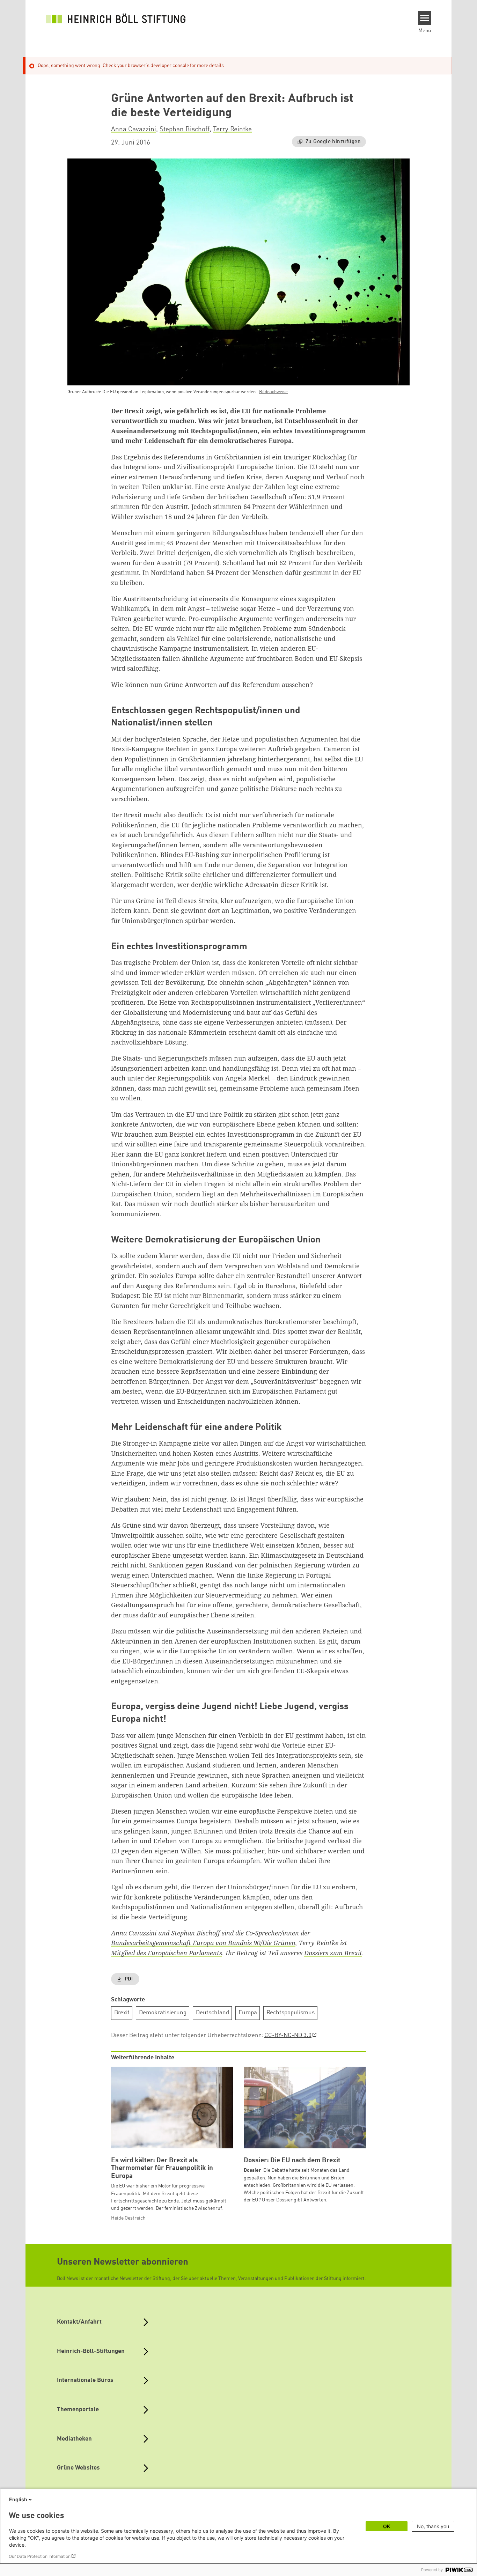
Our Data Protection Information (40, 2556)
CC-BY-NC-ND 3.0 (288, 2035)
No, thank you (433, 2526)
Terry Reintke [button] (232, 130)
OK (387, 2526)
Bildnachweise (273, 392)
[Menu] (425, 18)
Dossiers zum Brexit (333, 1953)
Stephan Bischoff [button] (185, 130)
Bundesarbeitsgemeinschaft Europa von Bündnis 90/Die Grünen (203, 1943)
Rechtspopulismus (291, 2013)
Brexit (122, 2013)
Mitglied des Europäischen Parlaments (167, 1953)
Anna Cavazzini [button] (134, 130)
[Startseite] (116, 18)
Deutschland (212, 2013)
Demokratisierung (163, 2013)
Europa (248, 2013)
